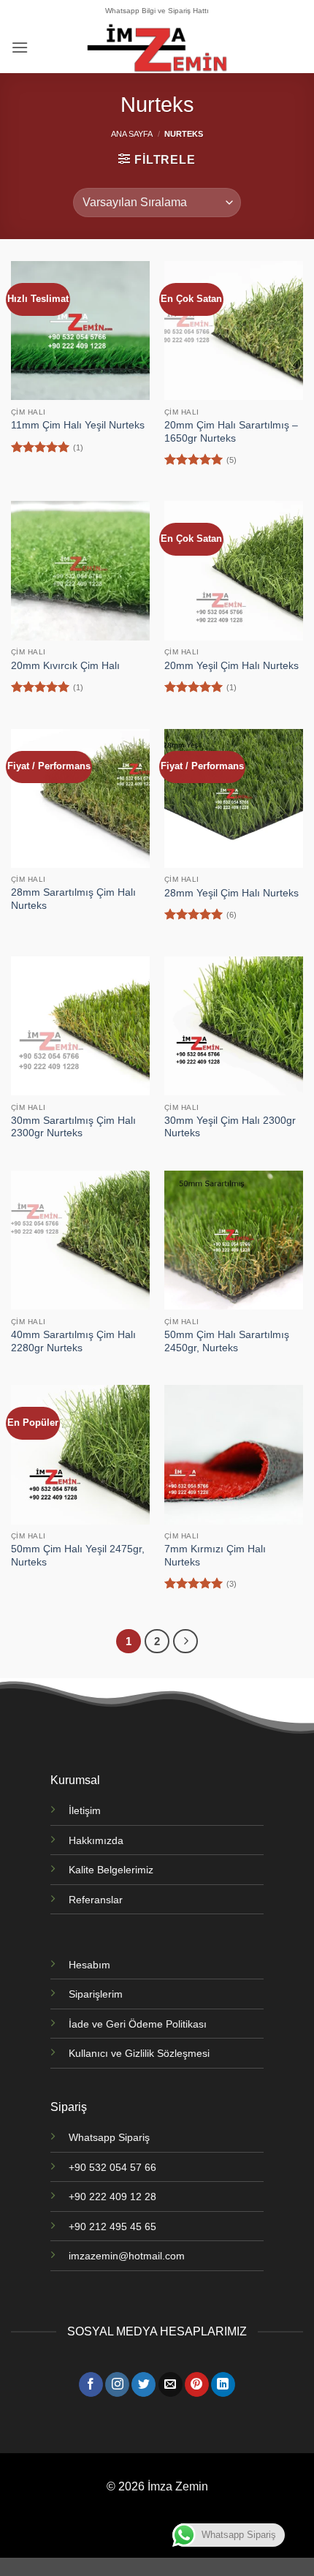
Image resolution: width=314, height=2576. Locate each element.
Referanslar (96, 1900)
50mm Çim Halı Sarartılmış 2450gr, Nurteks (227, 1341)
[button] (20, 47)
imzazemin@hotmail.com (127, 2256)
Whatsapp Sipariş (109, 2137)
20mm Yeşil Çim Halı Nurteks (231, 666)
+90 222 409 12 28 (112, 2197)
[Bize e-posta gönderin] (171, 2384)
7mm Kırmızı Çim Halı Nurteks (215, 1556)
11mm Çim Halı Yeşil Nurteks (78, 425)
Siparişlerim (96, 1994)
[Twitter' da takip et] (143, 2384)
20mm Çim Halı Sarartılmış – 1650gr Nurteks (231, 432)
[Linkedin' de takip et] (223, 2384)
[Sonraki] (185, 1642)
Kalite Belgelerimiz (111, 1870)
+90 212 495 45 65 (112, 2226)
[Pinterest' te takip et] (197, 2384)
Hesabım (89, 1965)
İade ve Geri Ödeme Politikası (138, 2024)
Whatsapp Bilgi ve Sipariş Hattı (157, 11)
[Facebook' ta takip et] (91, 2384)
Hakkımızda (96, 1840)
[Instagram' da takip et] (117, 2384)
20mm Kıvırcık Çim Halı (65, 666)
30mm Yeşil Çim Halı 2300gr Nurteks (230, 1127)
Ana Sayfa (132, 134)
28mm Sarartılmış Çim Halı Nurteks (73, 899)
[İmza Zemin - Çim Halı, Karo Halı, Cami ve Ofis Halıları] (157, 48)
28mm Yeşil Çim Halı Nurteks (231, 893)
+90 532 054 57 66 (112, 2167)
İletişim (85, 1810)
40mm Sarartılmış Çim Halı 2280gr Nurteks (73, 1341)
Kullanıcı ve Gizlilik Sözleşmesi (139, 2053)
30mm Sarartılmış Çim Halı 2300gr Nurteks (73, 1127)
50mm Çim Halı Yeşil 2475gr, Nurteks (78, 1556)
